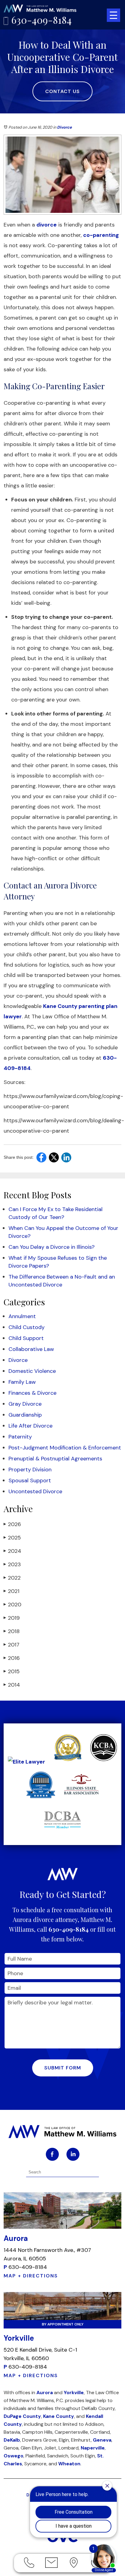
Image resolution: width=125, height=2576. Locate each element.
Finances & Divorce (32, 1393)
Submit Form (63, 2068)
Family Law (22, 1382)
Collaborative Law (31, 1349)
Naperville (93, 2448)
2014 (12, 1685)
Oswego (14, 2456)
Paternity (20, 1437)
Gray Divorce (25, 1404)
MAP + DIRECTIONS (31, 2276)
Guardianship (25, 1415)
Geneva (102, 2440)
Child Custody (27, 1327)
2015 (12, 1671)
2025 (12, 1538)
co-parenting (101, 235)
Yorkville (74, 2392)
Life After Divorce (30, 1426)
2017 (12, 1645)
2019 (12, 1618)
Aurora (45, 2392)
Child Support (26, 1338)
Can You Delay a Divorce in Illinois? (52, 1247)
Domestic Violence (32, 1371)
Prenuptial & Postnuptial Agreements (55, 1459)
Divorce (64, 127)
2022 (12, 1578)
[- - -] (113, 15)
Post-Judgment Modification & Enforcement (65, 1448)
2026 (12, 1524)
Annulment (22, 1316)
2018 (12, 1631)
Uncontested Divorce (35, 1491)
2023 (12, 1564)
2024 (12, 1551)
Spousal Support (30, 1480)
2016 (12, 1658)
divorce (47, 225)
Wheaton (69, 2464)
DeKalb (12, 2440)
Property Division (30, 1470)
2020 (12, 1605)
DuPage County (22, 2416)
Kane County (59, 2416)
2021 (12, 1591)
